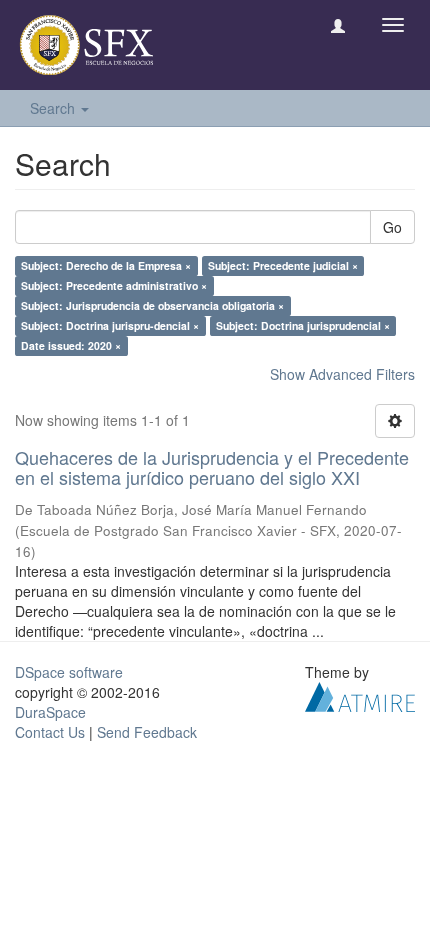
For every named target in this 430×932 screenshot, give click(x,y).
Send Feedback (147, 732)
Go (392, 227)
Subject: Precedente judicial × (283, 265)
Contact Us (50, 732)
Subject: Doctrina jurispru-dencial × (110, 325)
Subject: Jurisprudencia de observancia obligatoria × (152, 305)
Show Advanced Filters (342, 374)
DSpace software (69, 672)
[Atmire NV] (360, 694)
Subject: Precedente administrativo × (114, 285)
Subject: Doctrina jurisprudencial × (303, 325)
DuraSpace (50, 712)
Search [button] (54, 108)
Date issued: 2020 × (71, 345)
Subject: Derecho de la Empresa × (106, 265)
